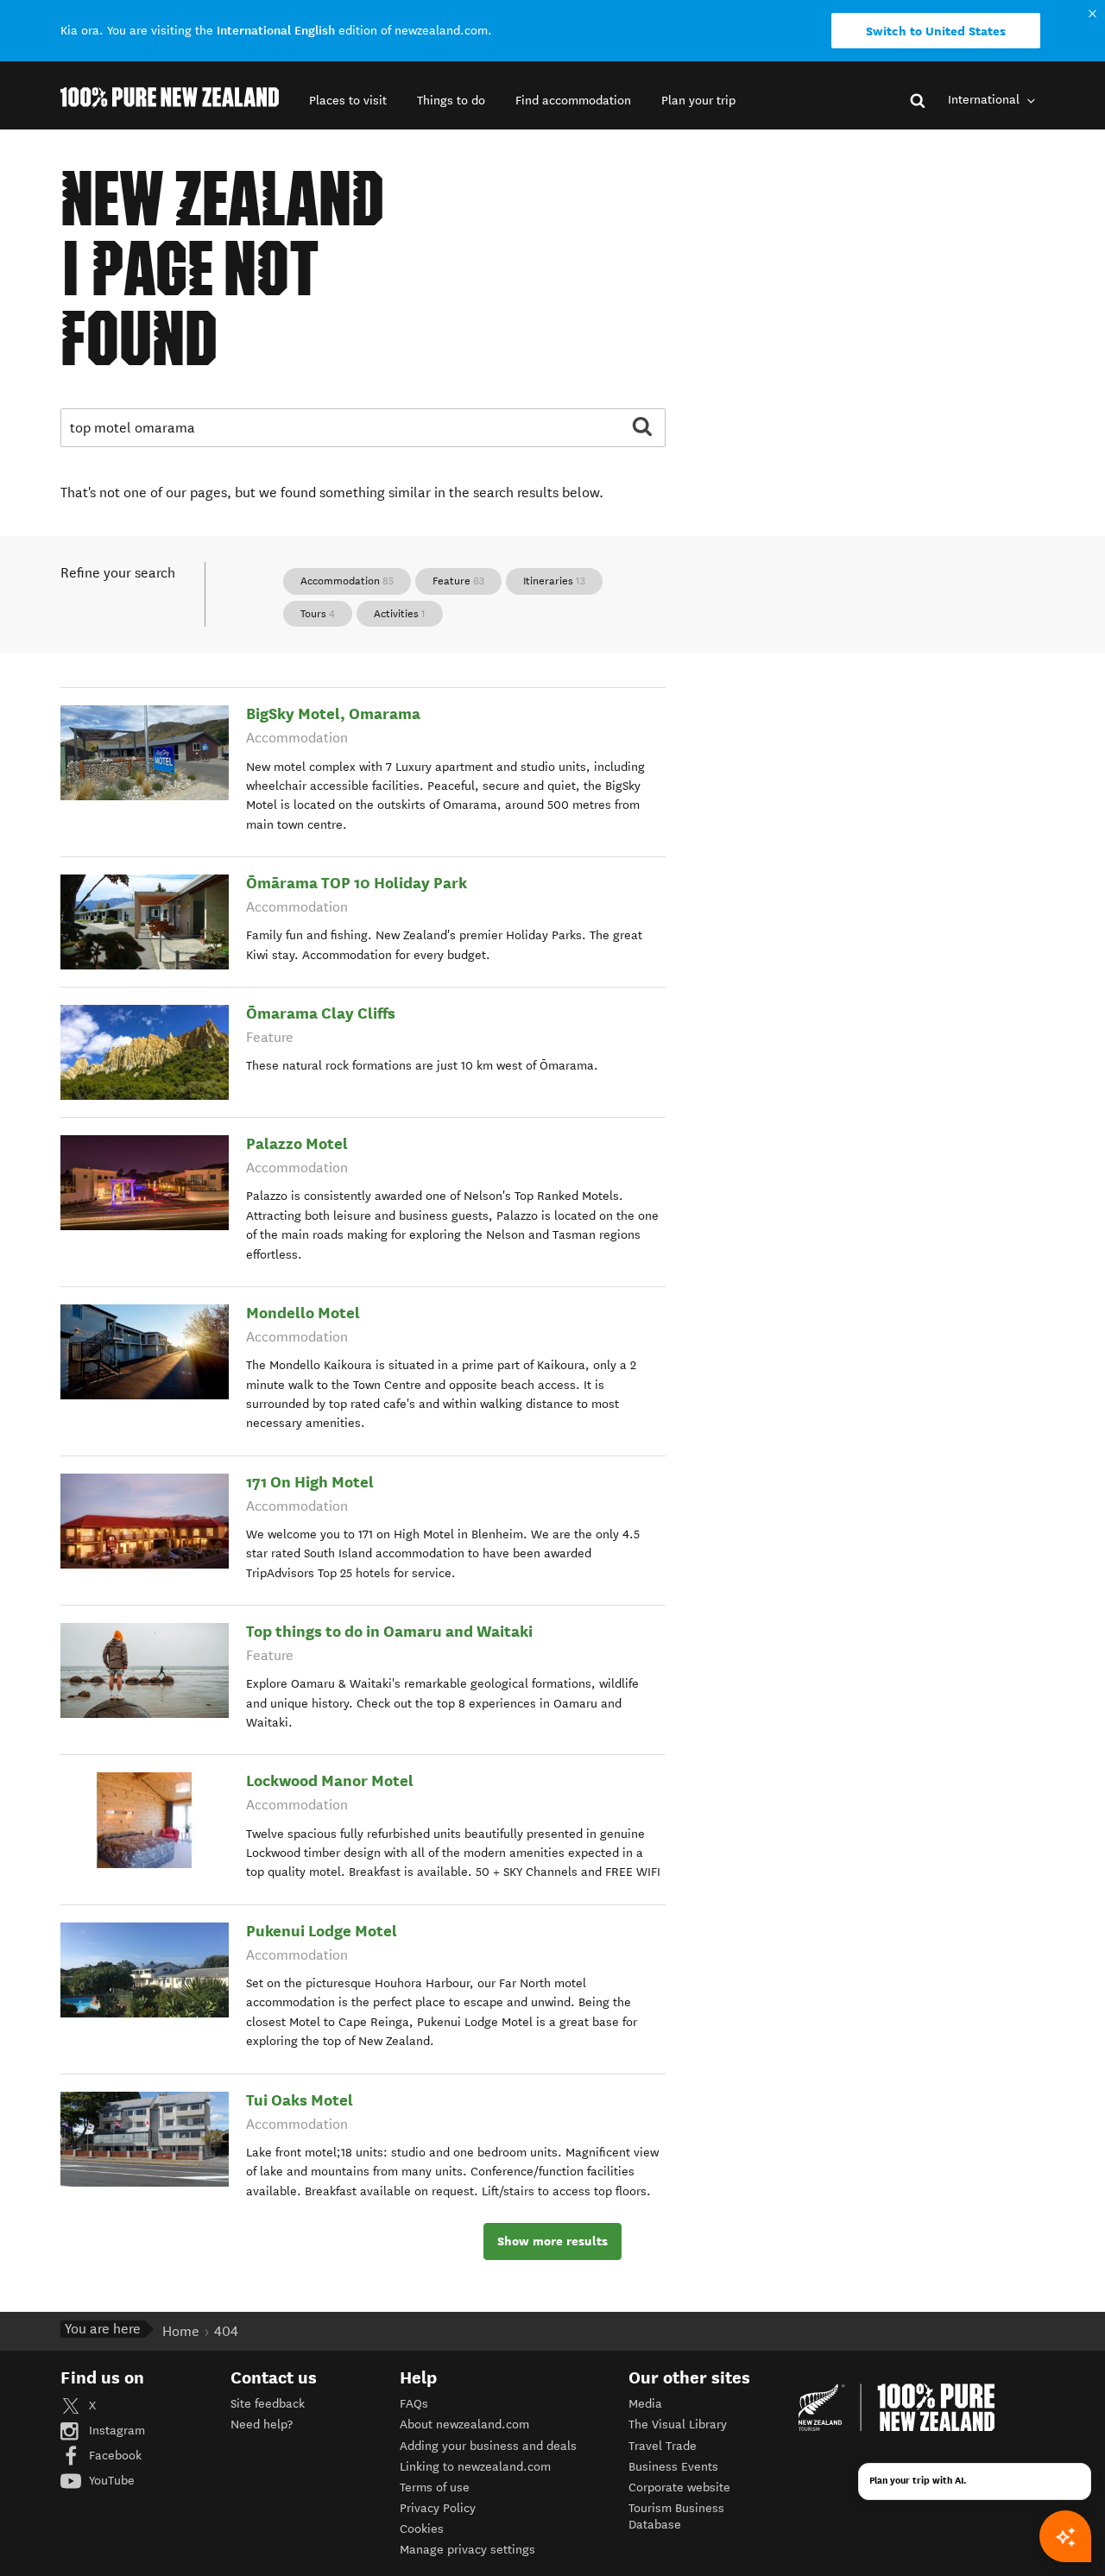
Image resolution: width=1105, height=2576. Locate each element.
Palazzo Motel (297, 1143)
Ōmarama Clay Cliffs (321, 1013)
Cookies (422, 2529)
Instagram (115, 2431)
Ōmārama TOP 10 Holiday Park (357, 883)
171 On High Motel (310, 1482)
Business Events (673, 2467)
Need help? (262, 2424)
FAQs (414, 2404)
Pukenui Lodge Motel (322, 1931)
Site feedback (268, 2404)
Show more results (552, 2241)
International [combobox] (985, 100)
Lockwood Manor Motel (330, 1780)
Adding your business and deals (488, 2446)
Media (645, 2404)
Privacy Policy (438, 2508)
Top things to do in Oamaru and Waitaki (389, 1631)
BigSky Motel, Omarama (333, 713)
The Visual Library (678, 2424)
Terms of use (435, 2488)
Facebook (114, 2456)
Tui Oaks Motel (300, 2100)
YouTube (110, 2481)
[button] (348, 101)
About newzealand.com (464, 2424)
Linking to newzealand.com (475, 2467)
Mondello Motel (303, 1313)
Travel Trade (663, 2446)
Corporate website (679, 2488)
